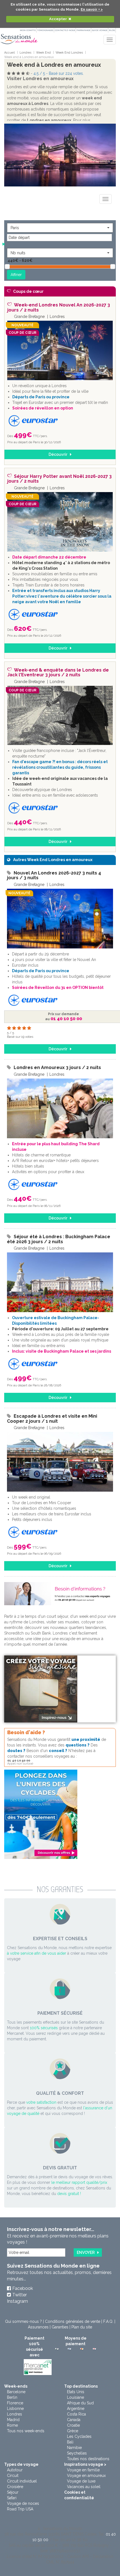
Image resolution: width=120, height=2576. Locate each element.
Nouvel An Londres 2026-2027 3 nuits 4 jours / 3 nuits (54, 875)
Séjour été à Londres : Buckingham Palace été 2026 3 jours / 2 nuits (59, 1239)
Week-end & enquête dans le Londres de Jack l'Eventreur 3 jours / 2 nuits (58, 673)
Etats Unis (76, 2392)
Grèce (73, 2431)
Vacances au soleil (84, 2487)
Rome (12, 2425)
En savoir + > (92, 9)
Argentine (76, 2409)
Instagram (17, 2301)
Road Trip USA (20, 2509)
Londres (15, 2414)
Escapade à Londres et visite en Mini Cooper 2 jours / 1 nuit (52, 1419)
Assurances (38, 2327)
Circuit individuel (22, 2481)
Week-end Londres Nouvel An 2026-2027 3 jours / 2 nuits (59, 307)
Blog (112, 30)
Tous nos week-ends (26, 2431)
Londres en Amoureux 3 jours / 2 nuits (57, 1067)
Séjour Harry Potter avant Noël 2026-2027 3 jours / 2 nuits (59, 479)
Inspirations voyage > (85, 2464)
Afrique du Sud (80, 2403)
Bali (70, 2442)
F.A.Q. (108, 2321)
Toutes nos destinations (88, 2459)
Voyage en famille (83, 2470)
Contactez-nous (65, 30)
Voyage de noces (23, 2503)
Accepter (58, 19)
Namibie (74, 2448)
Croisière (15, 2487)
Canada (74, 2420)
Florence (15, 2403)
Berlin (12, 2397)
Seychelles (77, 2453)
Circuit (13, 2476)
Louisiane (75, 2397)
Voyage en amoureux (86, 2476)
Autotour (15, 2470)
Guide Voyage (100, 30)
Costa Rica (76, 2414)
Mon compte (28, 30)
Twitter (20, 2295)
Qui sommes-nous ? (23, 2321)
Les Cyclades (79, 2436)
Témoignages (45, 30)
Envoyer (86, 2252)
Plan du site (82, 2327)
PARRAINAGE (83, 30)
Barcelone (16, 2392)
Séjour (13, 2492)
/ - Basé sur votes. (59, 73)
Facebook (23, 2288)
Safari (12, 2498)
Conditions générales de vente (73, 2321)
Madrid (13, 2420)
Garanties (60, 2327)
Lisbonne (15, 2409)
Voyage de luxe (81, 2481)
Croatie (73, 2425)
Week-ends (16, 2386)
